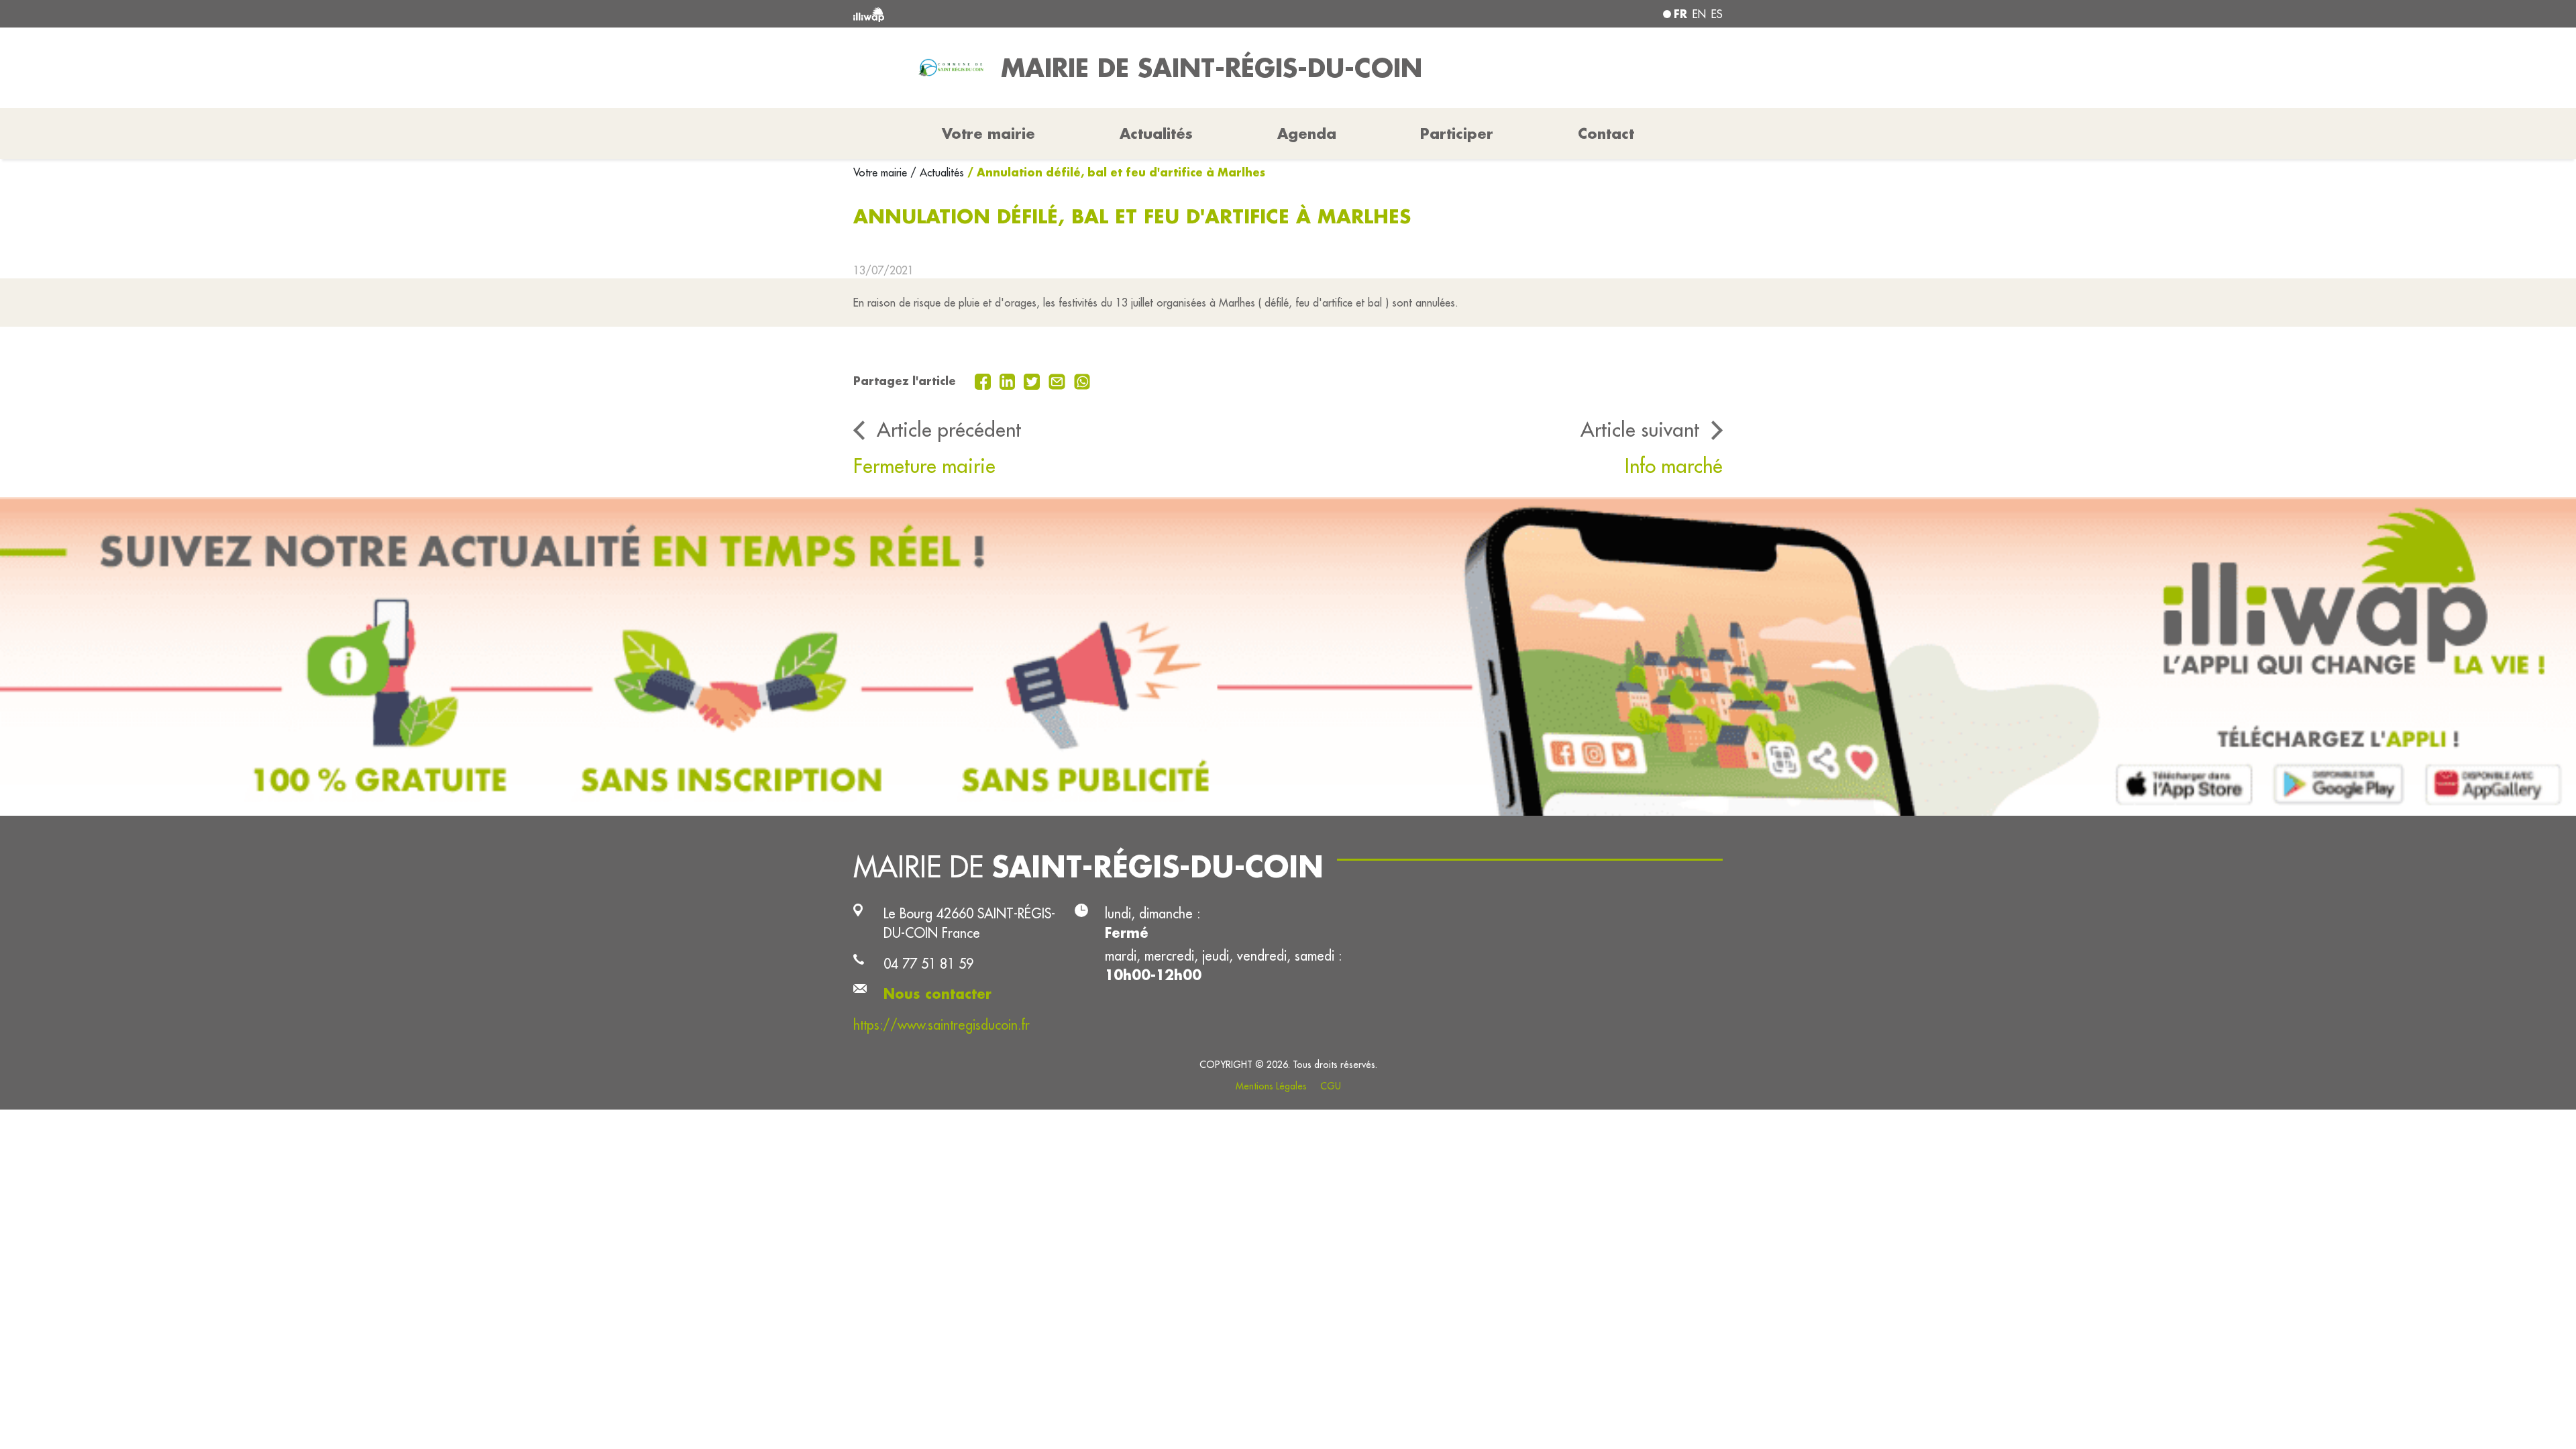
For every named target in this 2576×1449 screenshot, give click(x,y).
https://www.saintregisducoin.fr (942, 1025)
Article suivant (1640, 429)
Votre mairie (882, 172)
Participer (1457, 133)
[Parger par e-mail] (1059, 380)
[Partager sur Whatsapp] (1082, 380)
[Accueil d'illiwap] (1030, 14)
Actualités (1156, 133)
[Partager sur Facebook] (984, 380)
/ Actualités (937, 172)
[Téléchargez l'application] (1288, 656)
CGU (1331, 1086)
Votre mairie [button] (988, 133)
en (1699, 14)
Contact (1606, 133)
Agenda (1307, 133)
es (1717, 14)
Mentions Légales (1271, 1086)
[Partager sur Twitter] (1033, 380)
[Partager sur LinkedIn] (1009, 380)
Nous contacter (937, 994)
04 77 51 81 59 (928, 964)
